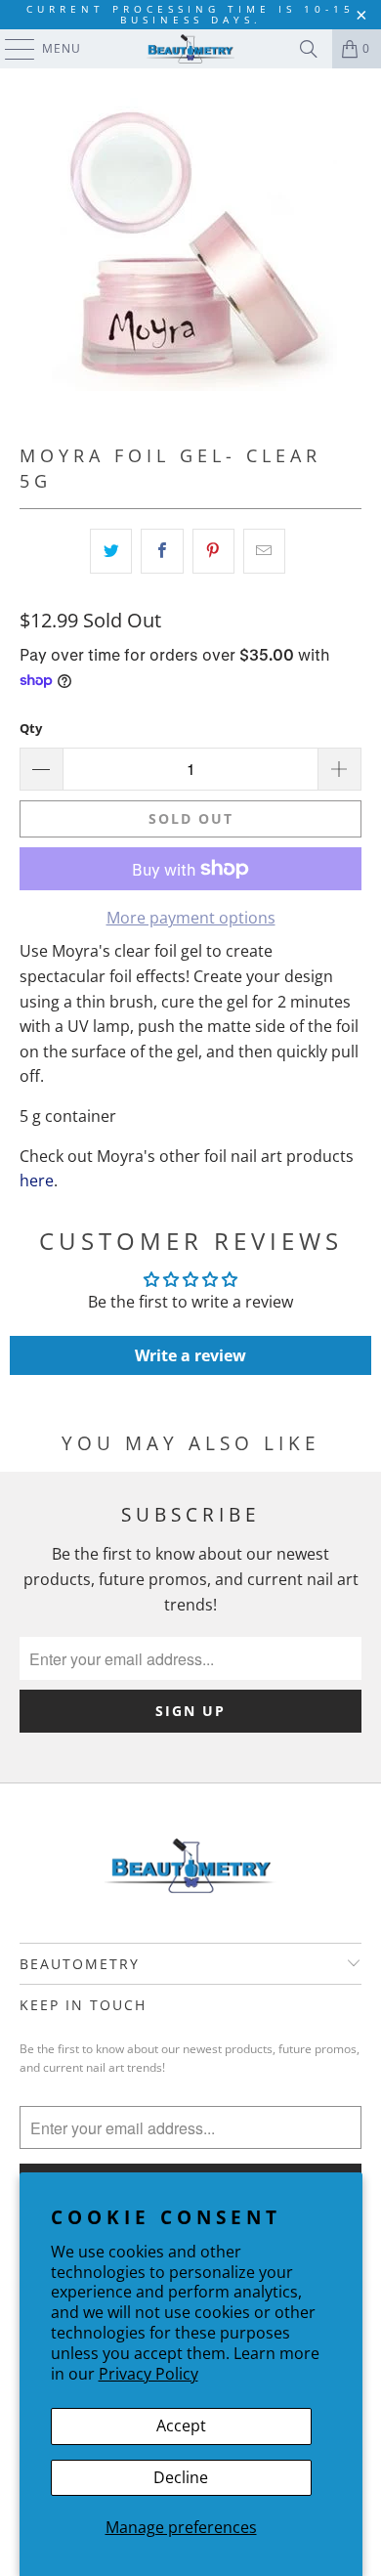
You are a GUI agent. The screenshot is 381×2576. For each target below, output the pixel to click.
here (37, 1181)
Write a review (190, 1355)
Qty (31, 728)
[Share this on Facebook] (162, 551)
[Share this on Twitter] (111, 551)
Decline (181, 2477)
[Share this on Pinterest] (213, 551)
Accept (181, 2426)
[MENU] (10, 49)
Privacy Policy (148, 2374)
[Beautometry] (191, 49)
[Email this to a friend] (264, 551)
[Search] (309, 49)
